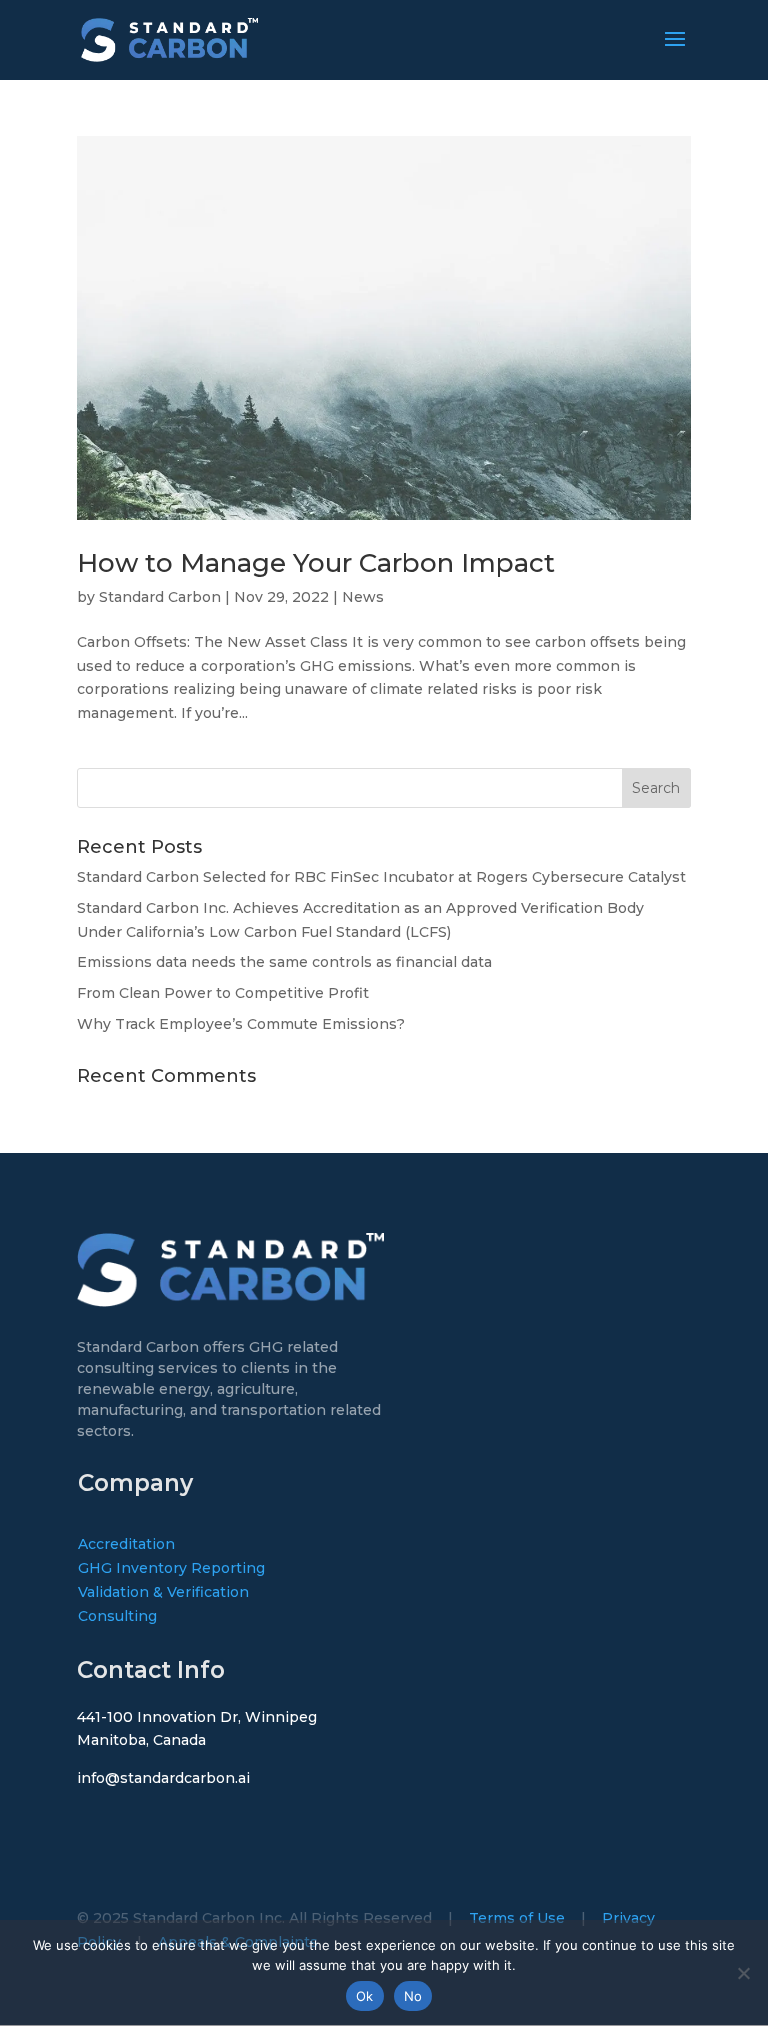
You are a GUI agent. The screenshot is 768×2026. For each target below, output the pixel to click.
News (363, 597)
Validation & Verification (163, 1592)
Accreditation (126, 1544)
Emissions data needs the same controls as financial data (284, 962)
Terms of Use (517, 1918)
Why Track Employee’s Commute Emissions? (241, 1024)
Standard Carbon (160, 597)
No (413, 1996)
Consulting (117, 1616)
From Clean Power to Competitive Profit (223, 993)
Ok (365, 1996)
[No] (743, 1973)
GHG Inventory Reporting (171, 1568)
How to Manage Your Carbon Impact (316, 563)
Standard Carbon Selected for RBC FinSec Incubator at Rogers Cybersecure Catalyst (381, 877)
